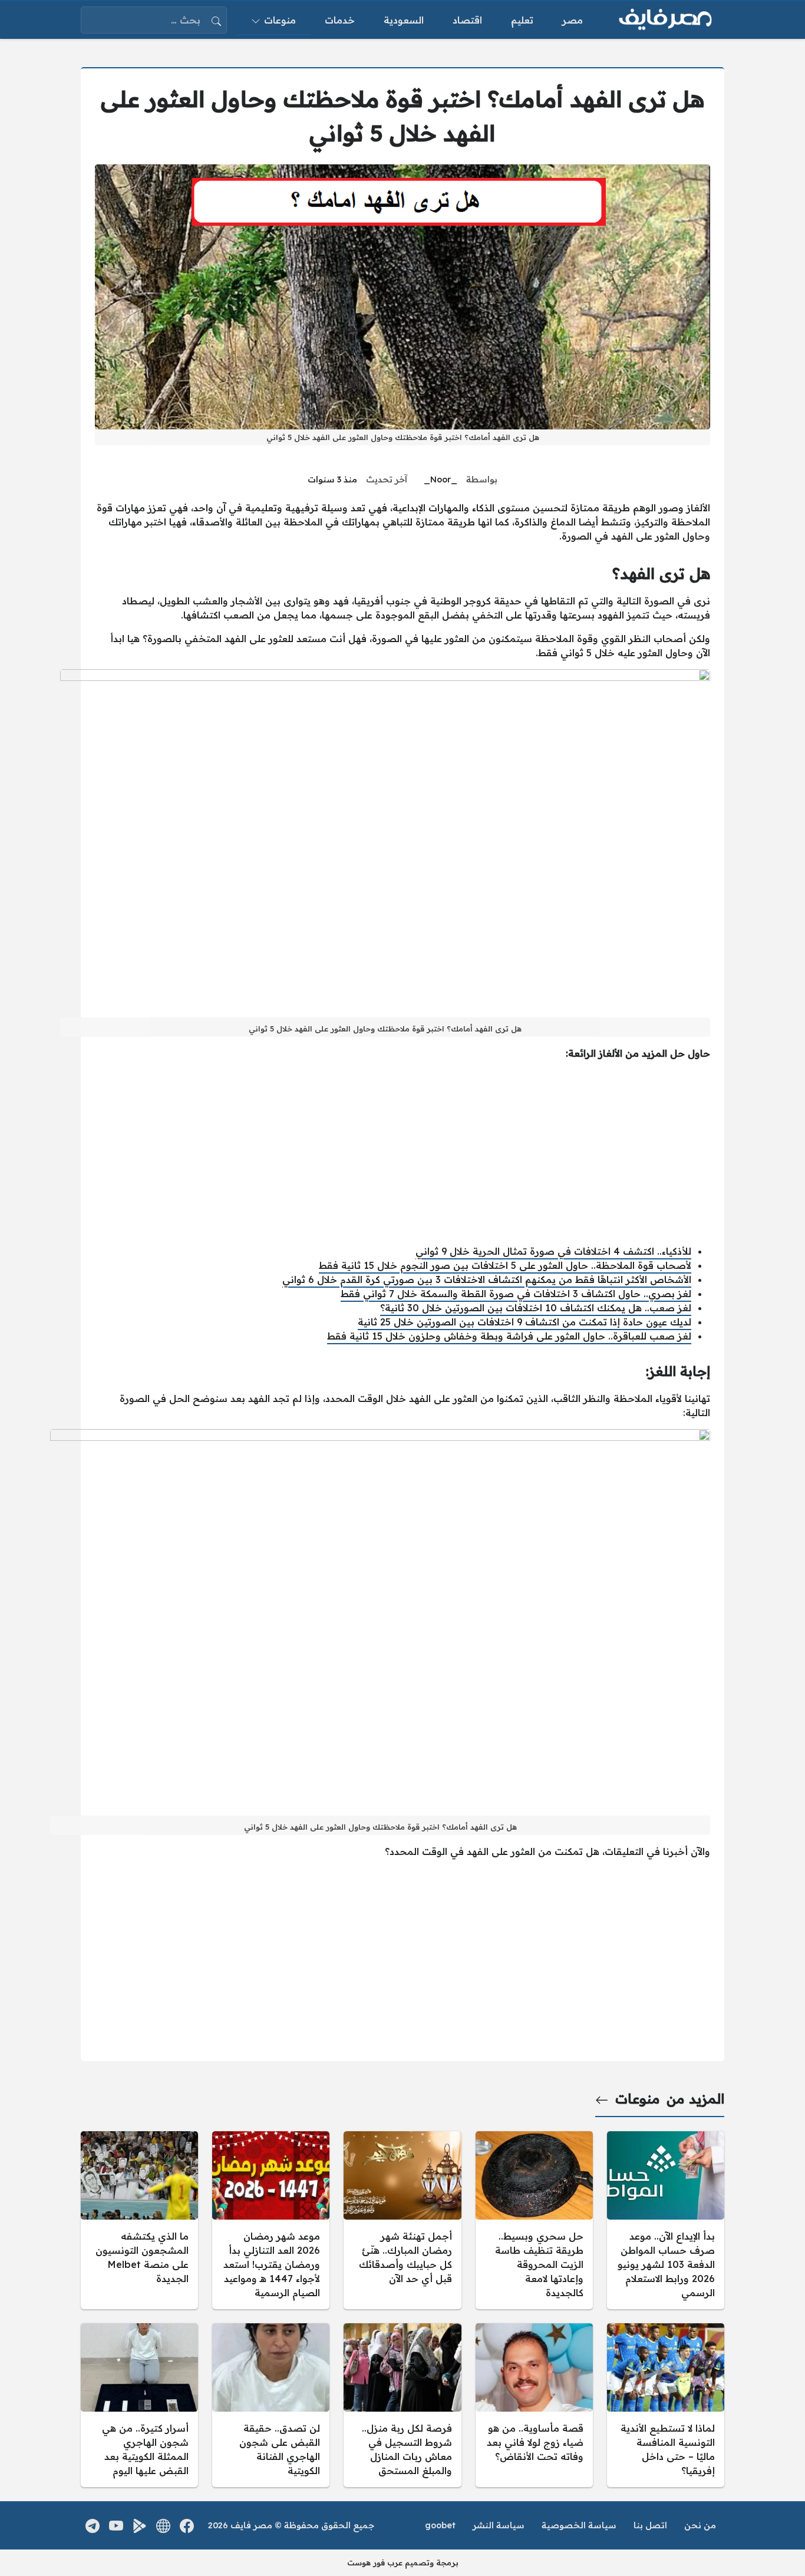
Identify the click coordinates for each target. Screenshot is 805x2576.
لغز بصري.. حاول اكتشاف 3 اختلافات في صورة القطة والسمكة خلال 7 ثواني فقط (516, 1294)
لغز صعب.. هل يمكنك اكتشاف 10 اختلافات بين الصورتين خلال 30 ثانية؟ (536, 1308)
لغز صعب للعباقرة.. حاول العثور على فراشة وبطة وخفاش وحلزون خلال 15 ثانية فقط (509, 1336)
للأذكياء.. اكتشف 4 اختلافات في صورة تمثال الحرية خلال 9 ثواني (553, 1251)
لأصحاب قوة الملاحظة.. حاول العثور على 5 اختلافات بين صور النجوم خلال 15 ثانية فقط (505, 1265)
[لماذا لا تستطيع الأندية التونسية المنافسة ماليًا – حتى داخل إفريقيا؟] (666, 2405)
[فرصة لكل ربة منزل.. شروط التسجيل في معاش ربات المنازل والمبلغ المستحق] (402, 2405)
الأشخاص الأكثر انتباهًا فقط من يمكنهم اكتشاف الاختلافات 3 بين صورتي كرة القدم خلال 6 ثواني (487, 1279)
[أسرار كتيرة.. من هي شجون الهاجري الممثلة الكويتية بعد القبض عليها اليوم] (139, 2405)
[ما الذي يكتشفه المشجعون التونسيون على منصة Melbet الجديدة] (139, 2220)
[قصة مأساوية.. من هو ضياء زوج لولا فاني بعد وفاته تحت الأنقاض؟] (534, 2405)
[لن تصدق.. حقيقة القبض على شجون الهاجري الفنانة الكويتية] (271, 2405)
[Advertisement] (402, 1152)
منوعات (638, 2099)
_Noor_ (441, 480)
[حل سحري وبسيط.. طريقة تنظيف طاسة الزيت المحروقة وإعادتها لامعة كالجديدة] (534, 2220)
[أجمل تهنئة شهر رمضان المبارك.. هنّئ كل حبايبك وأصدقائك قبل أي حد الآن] (402, 2220)
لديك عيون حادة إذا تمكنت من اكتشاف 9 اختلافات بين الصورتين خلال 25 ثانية (524, 1322)
